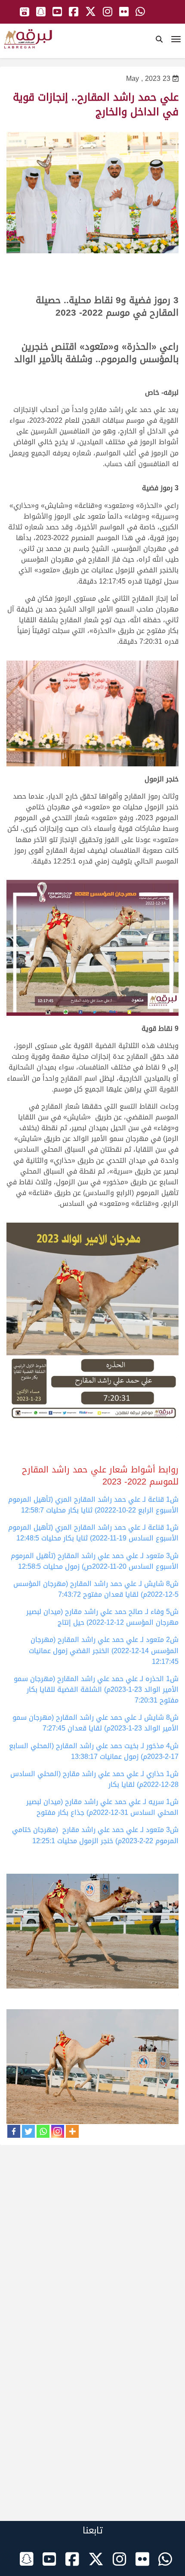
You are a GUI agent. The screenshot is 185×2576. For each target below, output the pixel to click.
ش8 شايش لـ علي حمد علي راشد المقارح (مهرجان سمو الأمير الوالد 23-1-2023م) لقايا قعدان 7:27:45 (96, 1723)
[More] (72, 2131)
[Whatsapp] (43, 2131)
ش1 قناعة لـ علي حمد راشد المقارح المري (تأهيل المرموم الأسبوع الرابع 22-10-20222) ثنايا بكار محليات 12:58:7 (93, 1505)
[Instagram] (58, 2131)
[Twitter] (28, 2131)
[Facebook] (14, 2131)
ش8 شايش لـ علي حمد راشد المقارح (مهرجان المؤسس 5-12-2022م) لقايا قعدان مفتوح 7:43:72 (96, 1589)
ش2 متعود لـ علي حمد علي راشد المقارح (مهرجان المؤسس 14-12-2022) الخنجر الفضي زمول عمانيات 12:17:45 (104, 1650)
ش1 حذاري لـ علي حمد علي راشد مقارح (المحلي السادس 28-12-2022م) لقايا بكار (94, 1779)
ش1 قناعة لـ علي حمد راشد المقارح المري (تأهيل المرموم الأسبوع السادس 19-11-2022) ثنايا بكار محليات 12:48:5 (93, 1533)
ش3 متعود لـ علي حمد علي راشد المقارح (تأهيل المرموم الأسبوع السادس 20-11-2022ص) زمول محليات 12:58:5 (95, 1561)
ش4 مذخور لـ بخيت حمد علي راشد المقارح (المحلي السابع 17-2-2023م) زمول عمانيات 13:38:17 (94, 1751)
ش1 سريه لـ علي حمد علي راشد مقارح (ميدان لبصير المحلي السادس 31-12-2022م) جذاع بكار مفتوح (102, 1807)
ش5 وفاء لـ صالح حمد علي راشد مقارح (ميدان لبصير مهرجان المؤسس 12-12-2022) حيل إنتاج (102, 1617)
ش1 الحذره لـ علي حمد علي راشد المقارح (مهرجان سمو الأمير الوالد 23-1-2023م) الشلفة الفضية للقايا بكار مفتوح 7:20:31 (96, 1689)
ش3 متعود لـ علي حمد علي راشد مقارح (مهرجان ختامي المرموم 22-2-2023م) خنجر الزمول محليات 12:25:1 (95, 1835)
